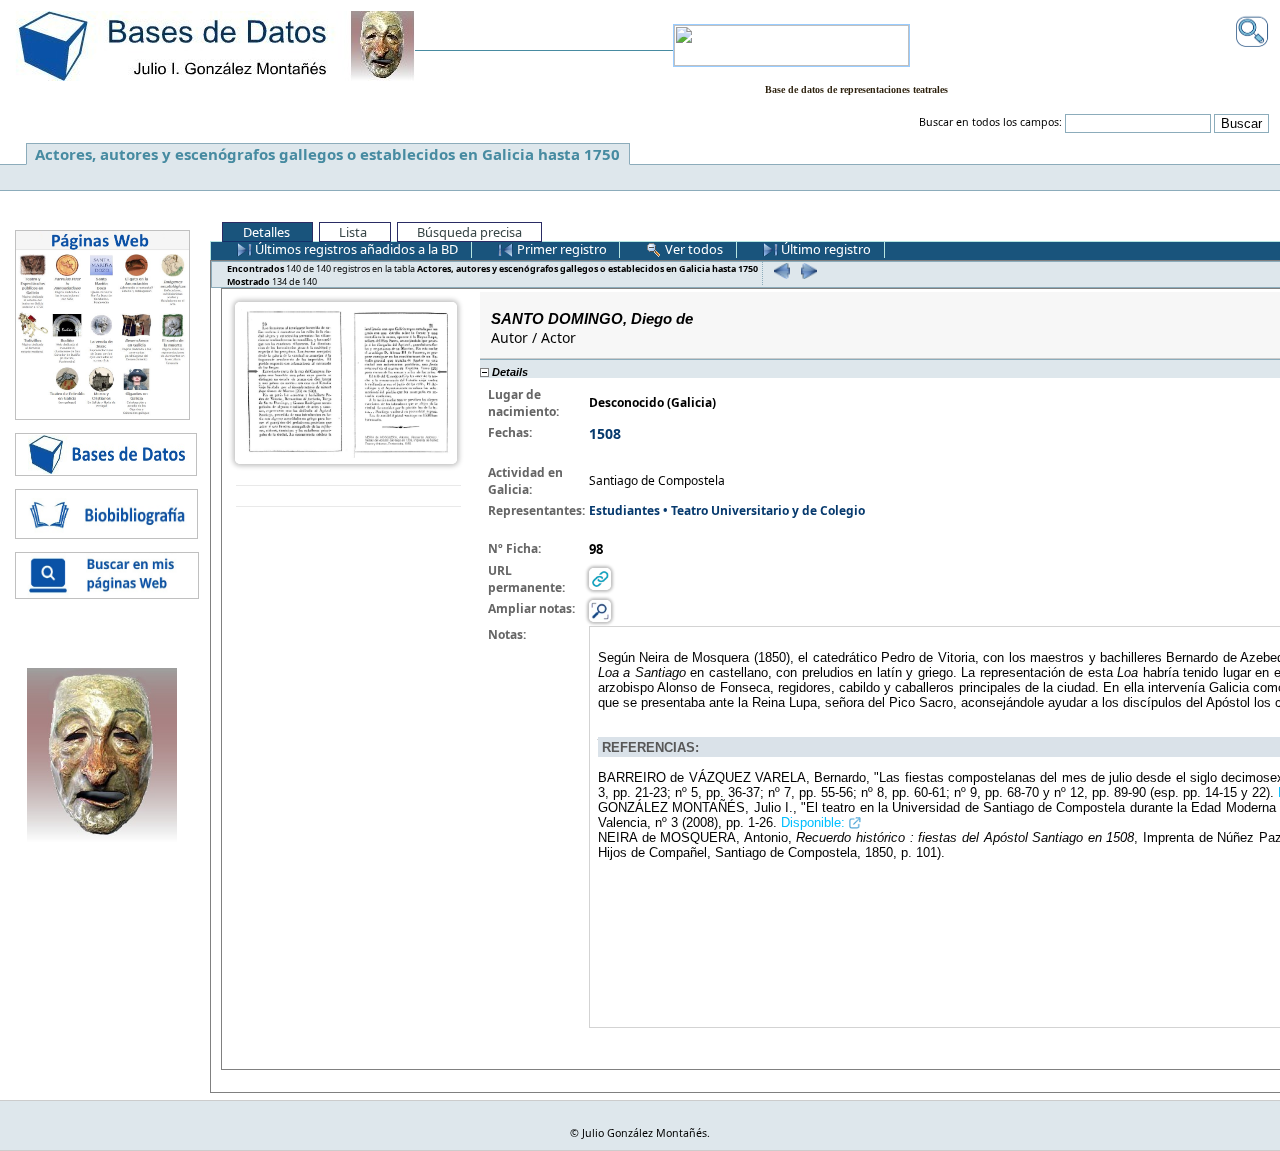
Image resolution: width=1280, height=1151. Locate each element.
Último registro (824, 249)
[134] (806, 270)
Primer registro (560, 249)
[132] (779, 270)
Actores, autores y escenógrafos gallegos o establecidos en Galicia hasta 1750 (327, 154)
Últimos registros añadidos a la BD (355, 249)
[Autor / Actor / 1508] (346, 381)
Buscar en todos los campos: (990, 122)
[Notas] (600, 609)
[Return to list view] (348, 496)
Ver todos (692, 249)
